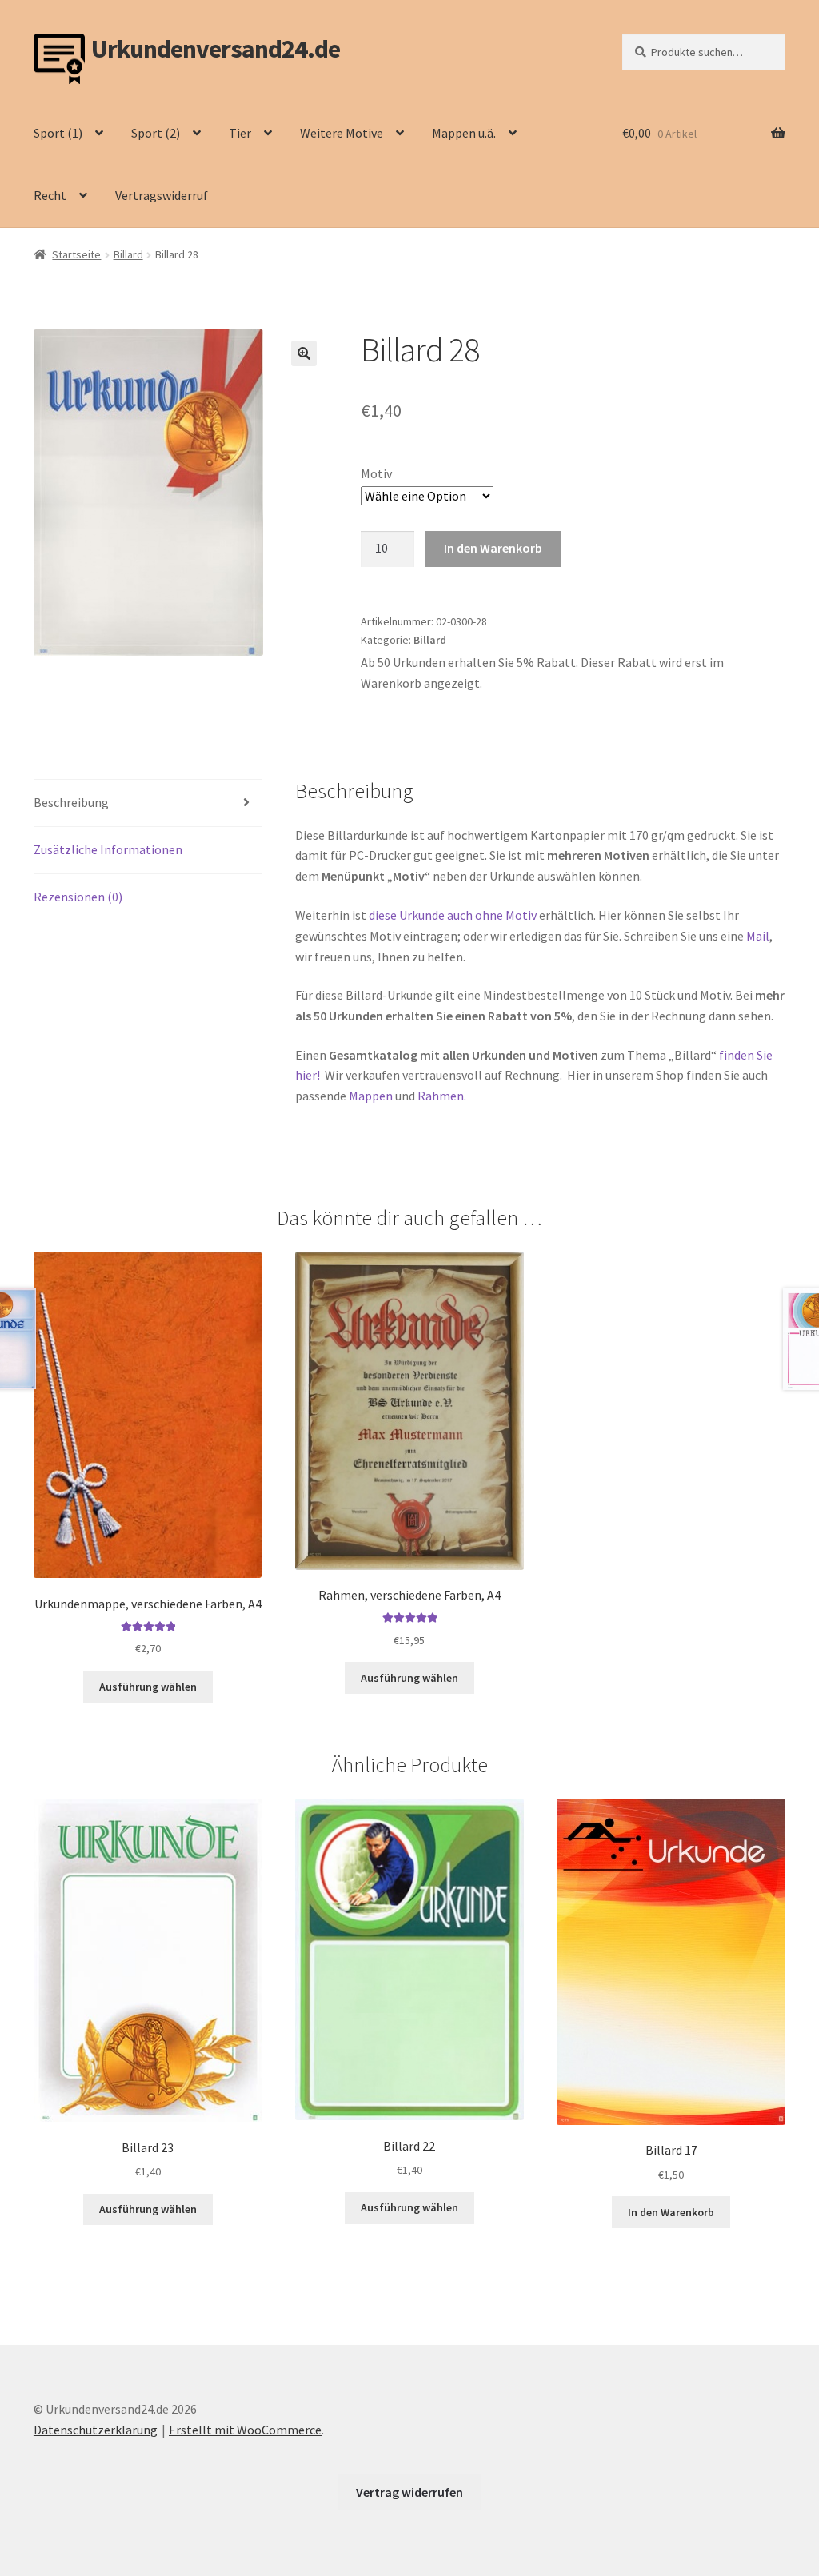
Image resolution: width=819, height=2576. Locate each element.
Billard (128, 254)
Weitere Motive (342, 133)
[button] (304, 353)
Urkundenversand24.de (216, 49)
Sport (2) (156, 133)
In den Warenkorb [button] (671, 2212)
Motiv (376, 473)
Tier (240, 133)
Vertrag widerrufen (409, 2492)
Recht (50, 195)
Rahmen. (442, 1096)
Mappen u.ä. (464, 133)
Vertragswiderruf (162, 195)
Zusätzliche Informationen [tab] (108, 849)
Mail (758, 936)
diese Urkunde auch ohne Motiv (453, 915)
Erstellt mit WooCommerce (245, 2430)
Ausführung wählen (148, 1687)
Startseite (76, 254)
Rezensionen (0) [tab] (78, 897)
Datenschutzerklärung (96, 2430)
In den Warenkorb (493, 548)
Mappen (372, 1096)
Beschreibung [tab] (71, 802)
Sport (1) (58, 133)
